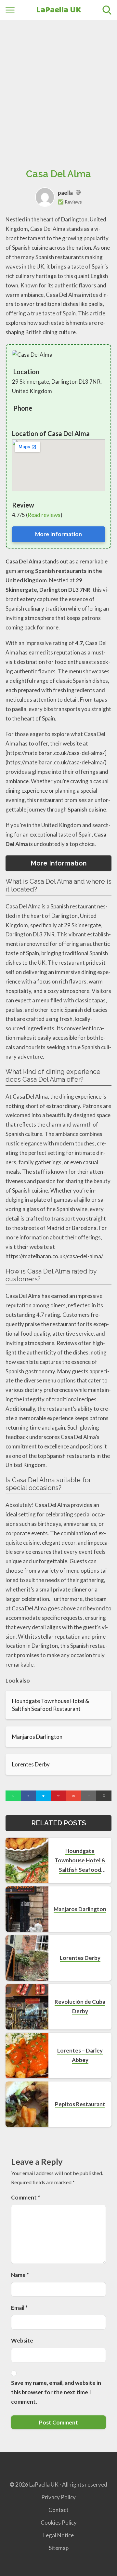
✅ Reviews (70, 202)
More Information (58, 534)
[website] (78, 193)
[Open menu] (10, 10)
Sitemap (59, 2548)
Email (19, 2308)
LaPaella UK (58, 10)
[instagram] (74, 1796)
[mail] (89, 1796)
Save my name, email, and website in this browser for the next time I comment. (56, 2392)
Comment (26, 2197)
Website (22, 2340)
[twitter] (43, 1796)
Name (20, 2275)
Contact (58, 2510)
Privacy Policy (58, 2497)
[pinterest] (59, 1796)
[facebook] (28, 1796)
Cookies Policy (59, 2523)
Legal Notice (58, 2535)
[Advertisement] (58, 87)
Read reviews (44, 515)
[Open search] (107, 10)
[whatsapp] (13, 1796)
